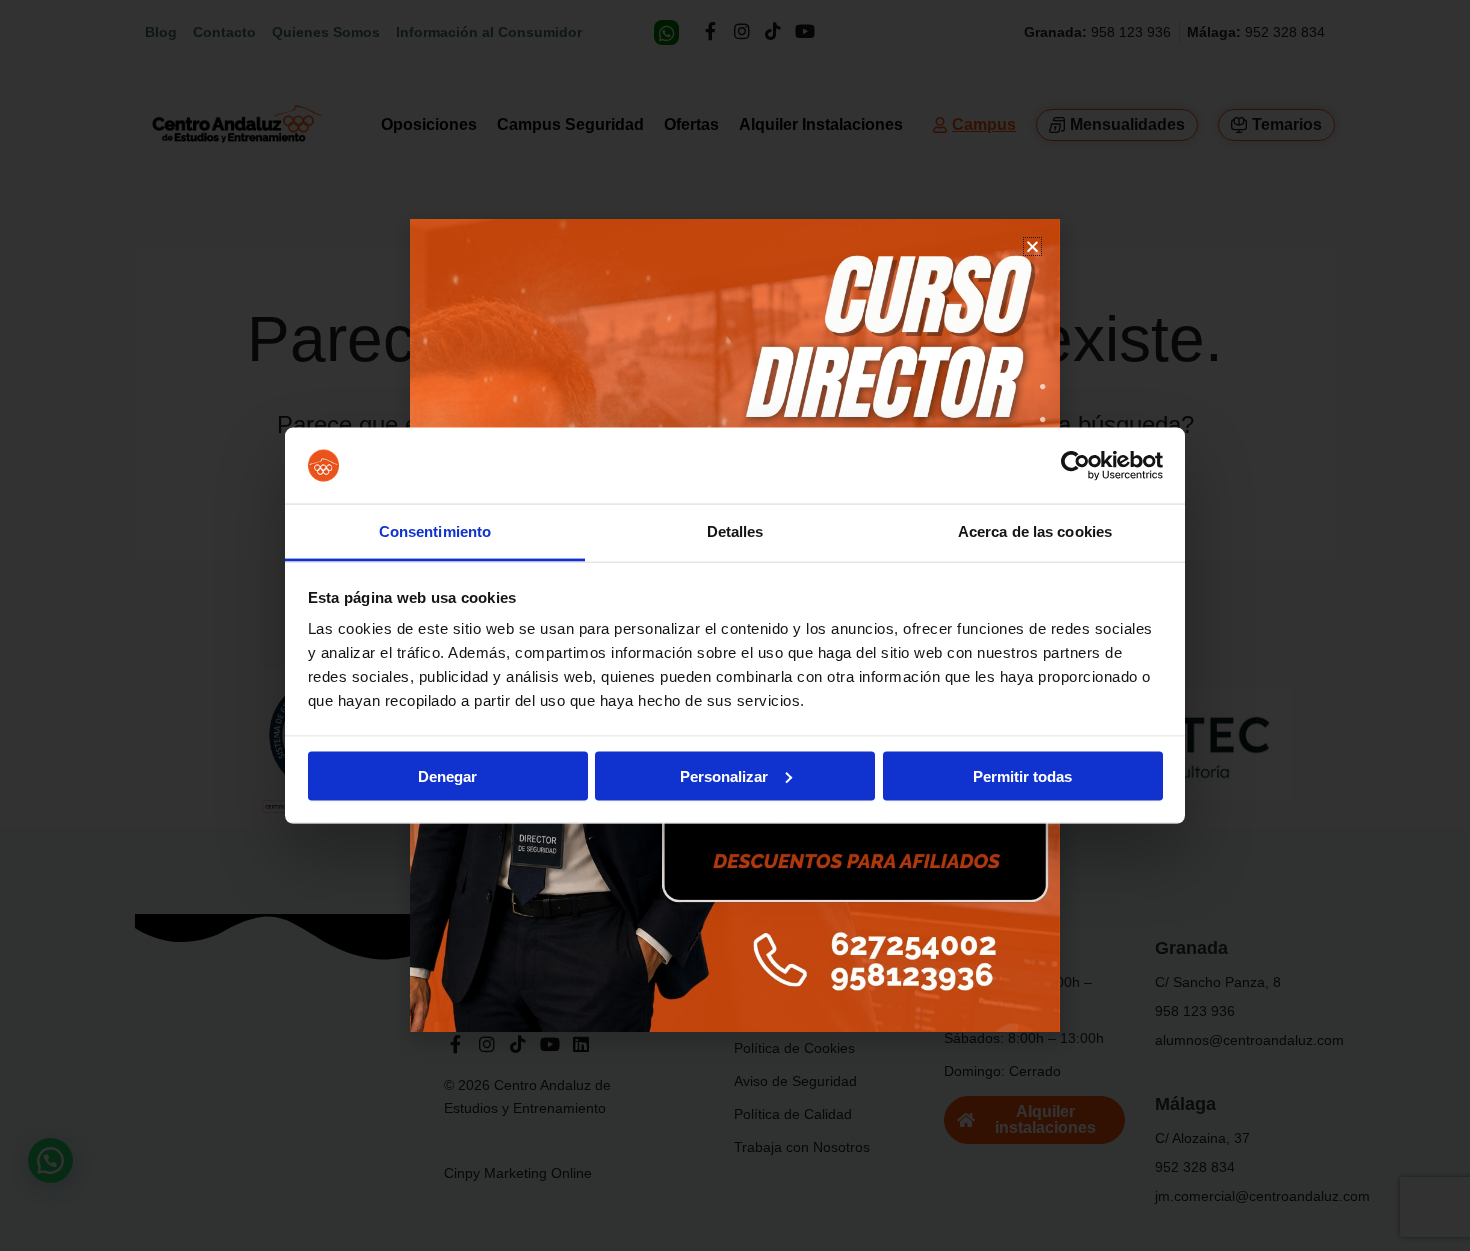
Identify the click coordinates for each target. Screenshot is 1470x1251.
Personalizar (724, 775)
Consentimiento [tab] (435, 531)
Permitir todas (1022, 775)
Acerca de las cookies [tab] (1035, 531)
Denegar (447, 775)
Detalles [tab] (735, 531)
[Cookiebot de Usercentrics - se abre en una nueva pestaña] (1075, 466)
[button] (1032, 246)
